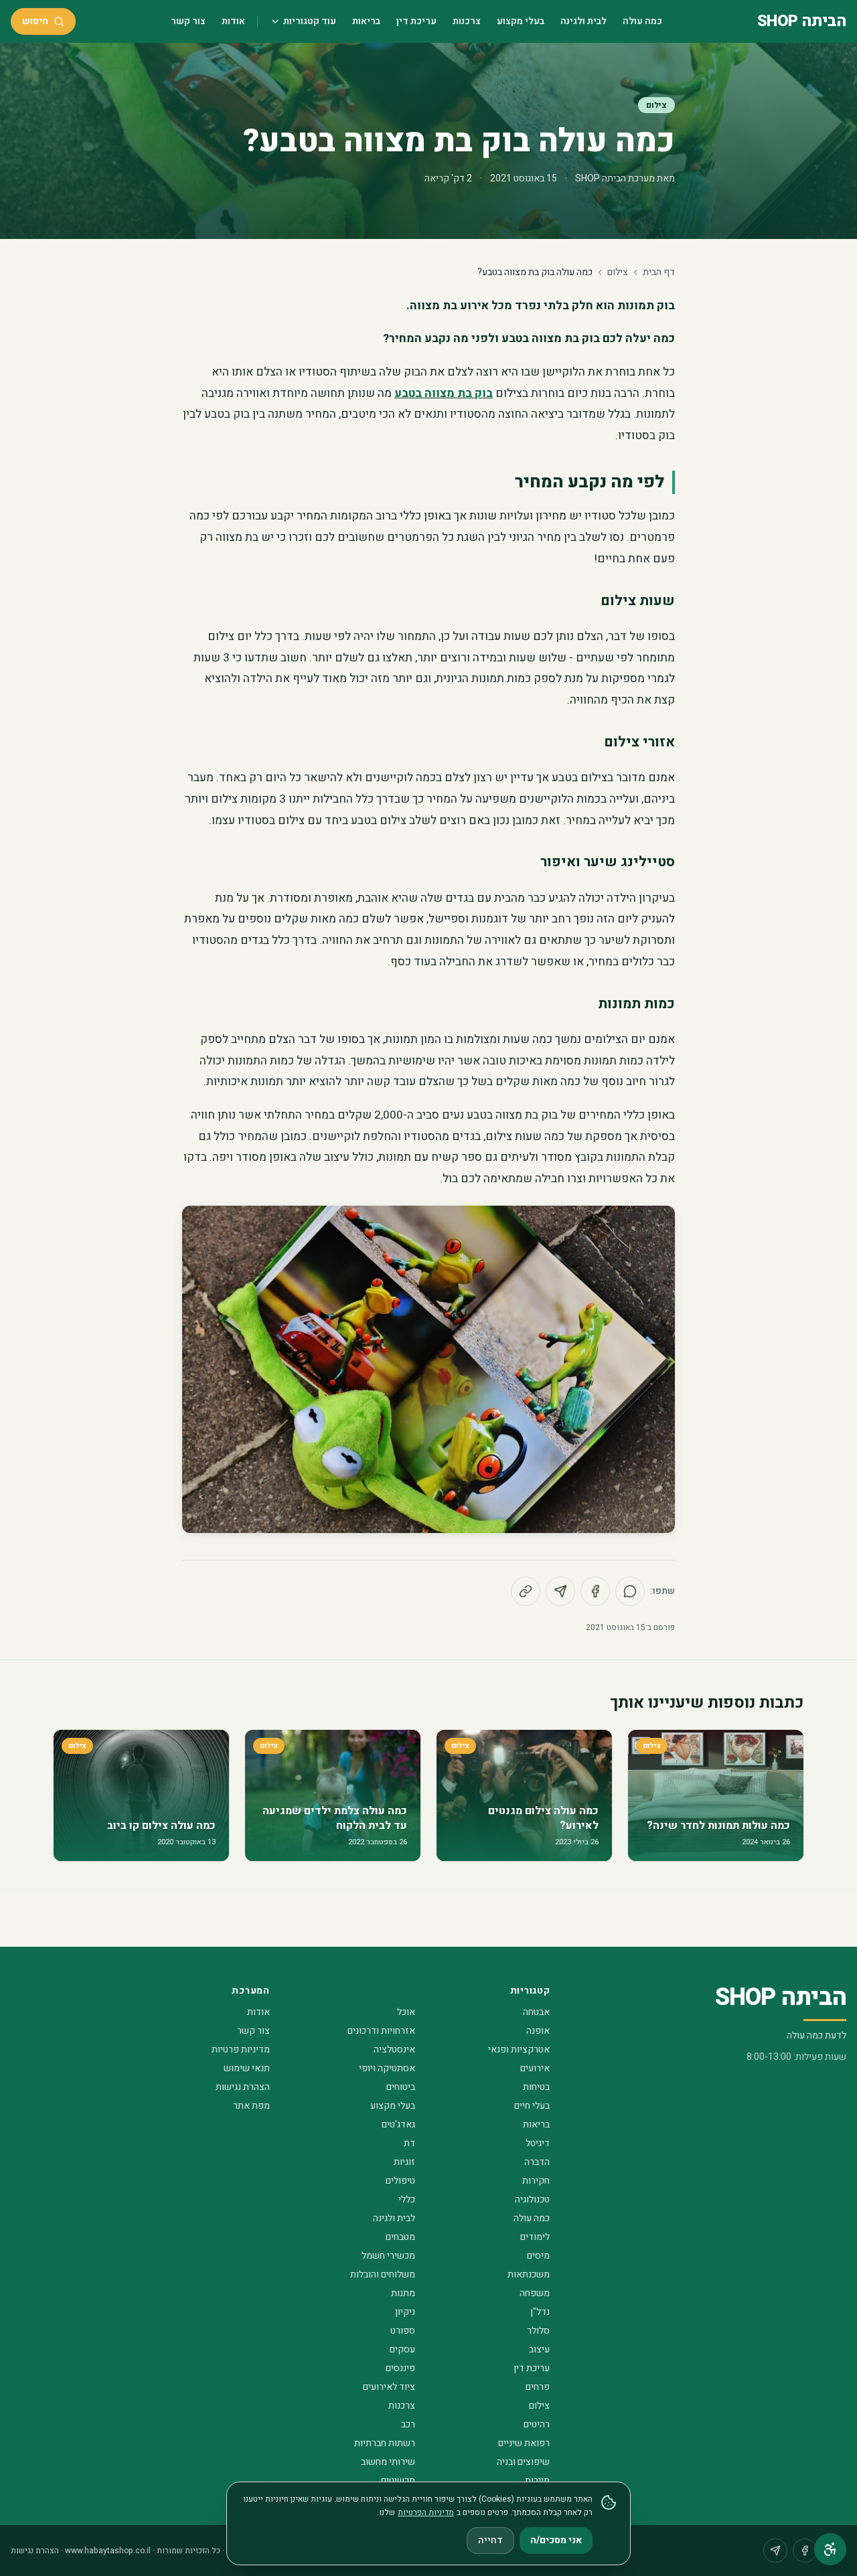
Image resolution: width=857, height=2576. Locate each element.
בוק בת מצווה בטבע (444, 393)
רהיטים (537, 2424)
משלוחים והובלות (383, 2274)
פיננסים (400, 2368)
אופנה (538, 2031)
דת (409, 2143)
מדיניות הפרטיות (426, 2512)
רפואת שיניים (524, 2443)
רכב (408, 2424)
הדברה (537, 2162)
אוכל (406, 2012)
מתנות (403, 2293)
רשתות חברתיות (385, 2443)
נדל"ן (540, 2312)
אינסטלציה (394, 2049)
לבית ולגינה (583, 21)
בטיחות (536, 2087)
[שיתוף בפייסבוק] (595, 1591)
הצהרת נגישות (243, 2087)
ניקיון (405, 2312)
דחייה (490, 2540)
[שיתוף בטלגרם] (560, 1591)
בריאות (366, 21)
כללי (407, 2199)
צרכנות (467, 21)
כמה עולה (642, 21)
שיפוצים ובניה (523, 2462)
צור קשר (188, 21)
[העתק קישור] (526, 1591)
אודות (233, 21)
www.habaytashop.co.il (108, 2551)
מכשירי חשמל (388, 2256)
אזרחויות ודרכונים (381, 2031)
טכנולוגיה (532, 2199)
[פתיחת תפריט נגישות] (830, 2549)
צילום (656, 105)
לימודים (535, 2237)
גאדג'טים (398, 2124)
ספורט (403, 2331)
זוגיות (404, 2162)
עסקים (402, 2349)
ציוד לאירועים (389, 2387)
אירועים (535, 2068)
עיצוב (539, 2349)
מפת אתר (251, 2106)
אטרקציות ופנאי (519, 2049)
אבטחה (536, 2012)
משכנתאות (529, 2274)
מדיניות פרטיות (241, 2049)
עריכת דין (416, 21)
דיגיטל (538, 2143)
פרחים (538, 2387)
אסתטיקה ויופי (387, 2068)
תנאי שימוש (247, 2068)
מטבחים (400, 2237)
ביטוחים (401, 2087)
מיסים (538, 2256)
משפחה (535, 2293)
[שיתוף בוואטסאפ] (630, 1591)
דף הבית (659, 272)
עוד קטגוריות (310, 21)
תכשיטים (398, 2481)
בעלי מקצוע (521, 21)
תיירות (537, 2481)
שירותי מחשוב (388, 2462)
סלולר (538, 2331)
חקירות (536, 2181)
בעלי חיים (532, 2106)
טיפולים (400, 2181)
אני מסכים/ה (556, 2540)
